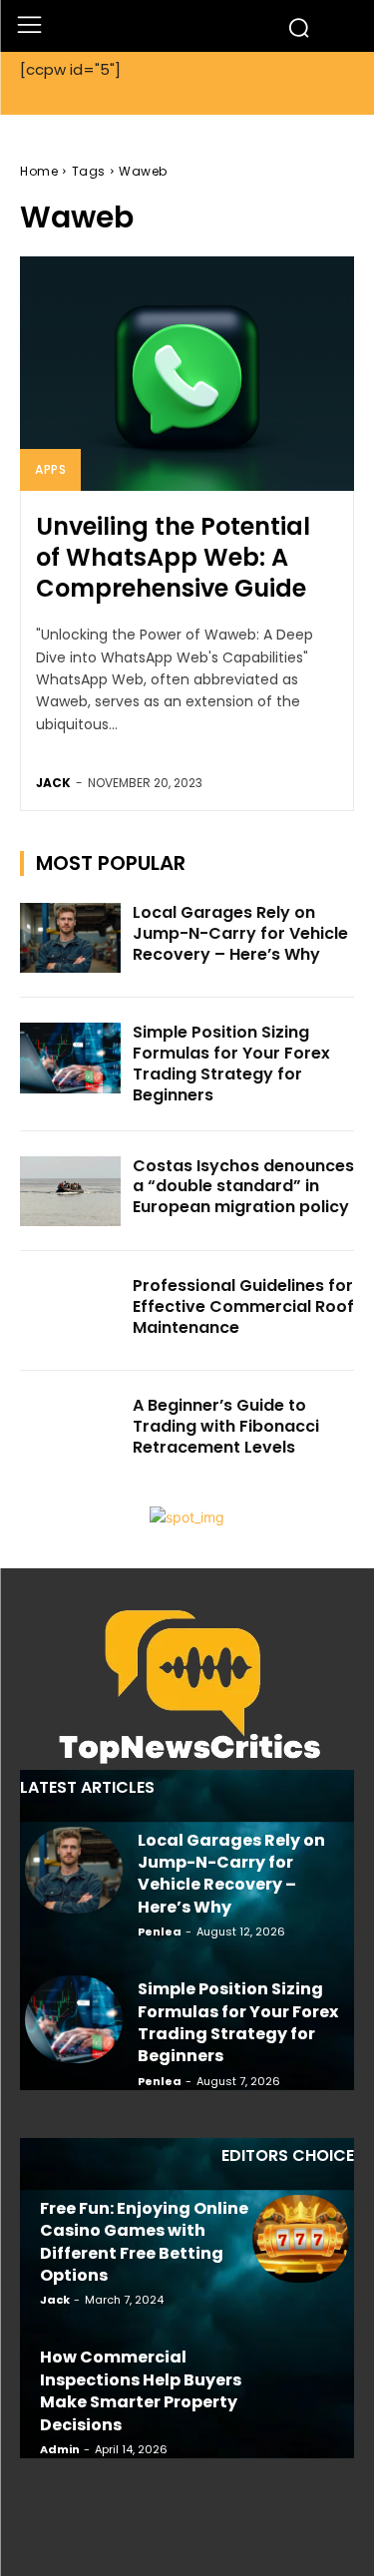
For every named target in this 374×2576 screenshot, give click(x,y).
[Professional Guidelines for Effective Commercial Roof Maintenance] (70, 1311)
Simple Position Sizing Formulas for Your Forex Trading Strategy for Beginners (231, 1063)
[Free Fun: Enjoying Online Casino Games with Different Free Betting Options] (301, 2239)
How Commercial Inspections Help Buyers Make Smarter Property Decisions (141, 2390)
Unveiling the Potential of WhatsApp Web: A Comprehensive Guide (173, 557)
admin (60, 2449)
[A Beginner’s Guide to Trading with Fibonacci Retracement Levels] (70, 1431)
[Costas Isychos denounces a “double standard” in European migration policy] (70, 1191)
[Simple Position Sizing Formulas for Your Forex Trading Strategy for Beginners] (70, 1058)
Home (39, 171)
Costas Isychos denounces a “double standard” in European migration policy (243, 1187)
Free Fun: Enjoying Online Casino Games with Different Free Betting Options (144, 2242)
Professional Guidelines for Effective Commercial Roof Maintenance (243, 1306)
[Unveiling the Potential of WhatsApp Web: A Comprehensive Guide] (187, 374)
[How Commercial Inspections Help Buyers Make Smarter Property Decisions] (301, 2387)
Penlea (160, 1932)
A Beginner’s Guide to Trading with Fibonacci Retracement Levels (226, 1426)
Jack (53, 783)
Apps (50, 469)
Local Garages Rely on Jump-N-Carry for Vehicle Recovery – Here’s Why (240, 933)
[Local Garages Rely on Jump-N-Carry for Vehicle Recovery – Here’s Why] (70, 938)
